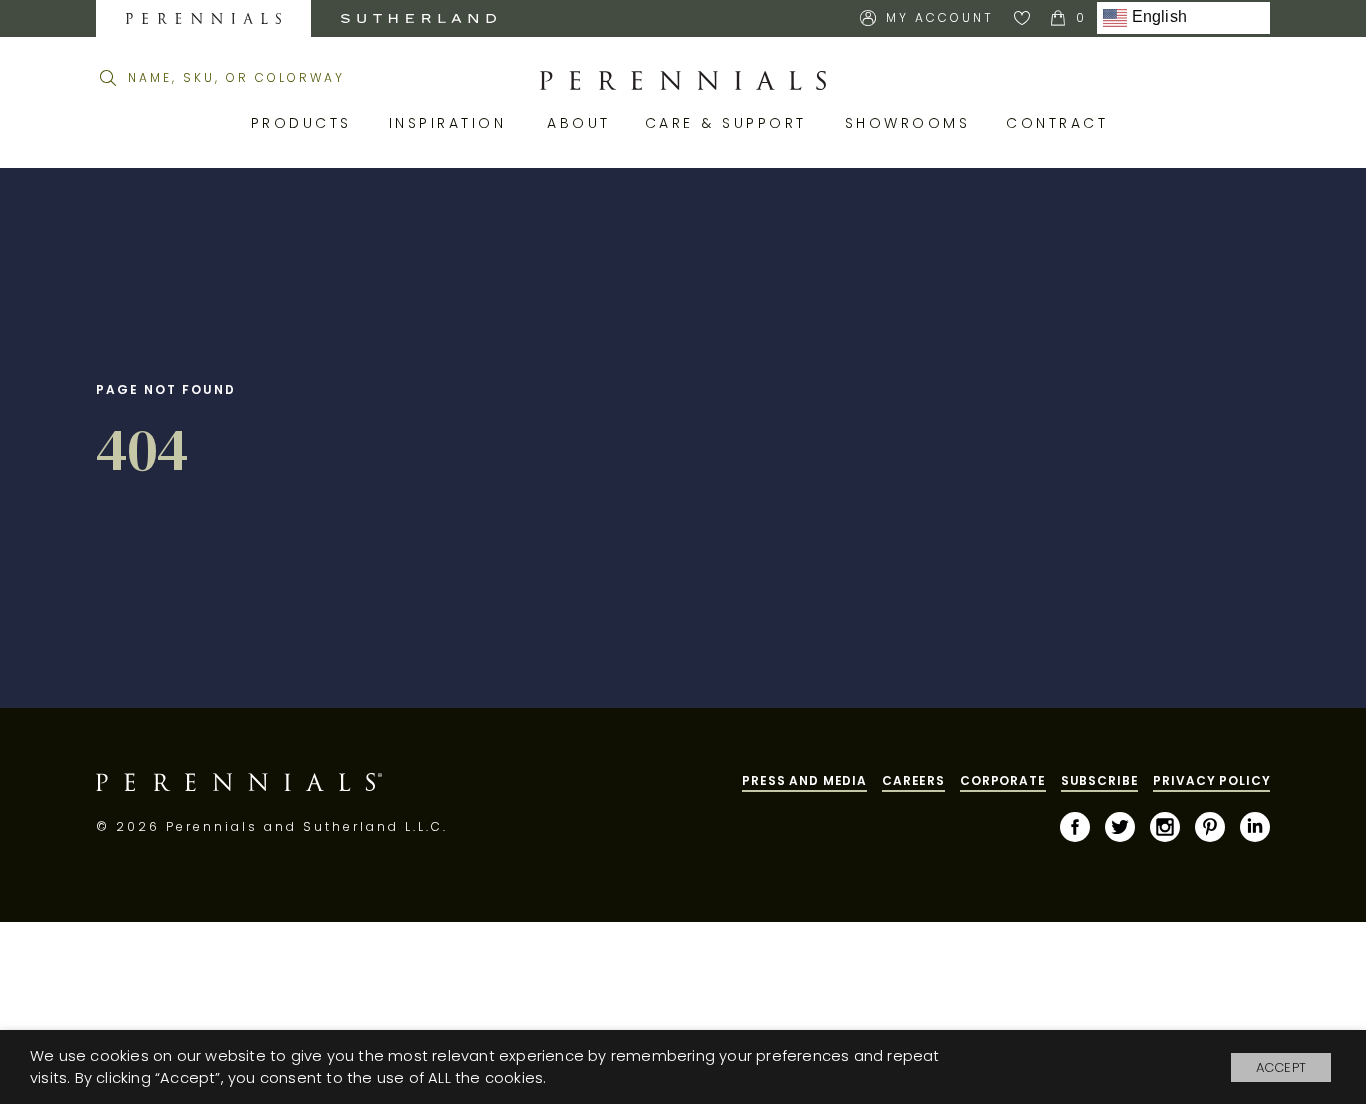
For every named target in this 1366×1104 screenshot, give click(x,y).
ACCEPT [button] (1281, 1067)
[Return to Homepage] (683, 81)
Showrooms (911, 123)
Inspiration (453, 123)
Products (305, 123)
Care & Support (730, 123)
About (581, 123)
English (1157, 17)
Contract (1060, 123)
